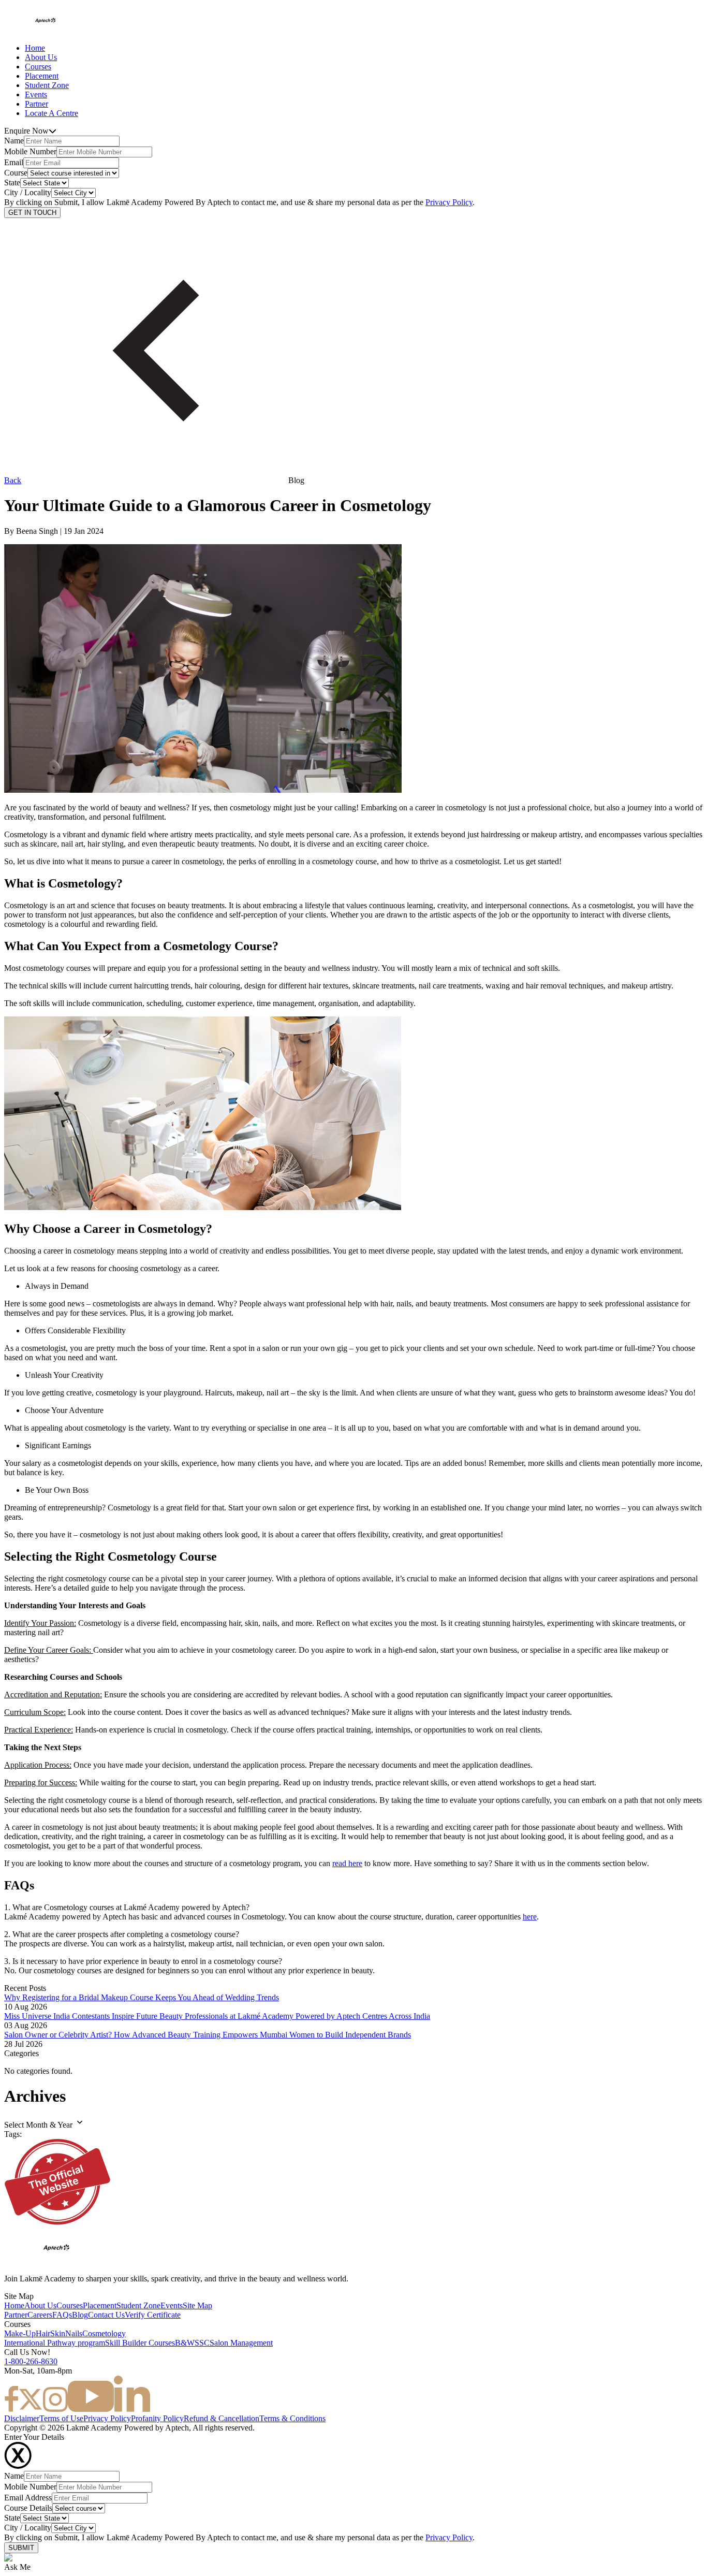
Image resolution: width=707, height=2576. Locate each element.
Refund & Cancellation (222, 2418)
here (530, 1917)
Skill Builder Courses (140, 2343)
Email (14, 162)
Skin (58, 2333)
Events (36, 94)
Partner (36, 104)
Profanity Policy (157, 2418)
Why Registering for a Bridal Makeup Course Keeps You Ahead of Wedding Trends (142, 1997)
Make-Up (20, 2333)
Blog (80, 2315)
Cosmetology (104, 2333)
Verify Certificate (153, 2315)
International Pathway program (55, 2343)
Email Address (28, 2498)
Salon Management (241, 2343)
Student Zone (47, 85)
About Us (41, 57)
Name (14, 141)
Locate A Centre (51, 113)
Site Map (197, 2305)
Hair (43, 2333)
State (12, 183)
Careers (40, 2315)
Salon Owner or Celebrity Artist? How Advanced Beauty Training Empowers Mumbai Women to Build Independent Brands (208, 2035)
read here (347, 1863)
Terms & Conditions (292, 2418)
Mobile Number (30, 151)
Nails (74, 2333)
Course (16, 173)
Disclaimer (22, 2418)
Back (13, 480)
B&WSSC (192, 2343)
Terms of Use (61, 2418)
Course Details (28, 2508)
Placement (42, 76)
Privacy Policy (449, 202)
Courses (38, 67)
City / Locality (28, 192)
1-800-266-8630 (31, 2361)
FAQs (62, 2315)
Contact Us (106, 2315)
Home (35, 48)
